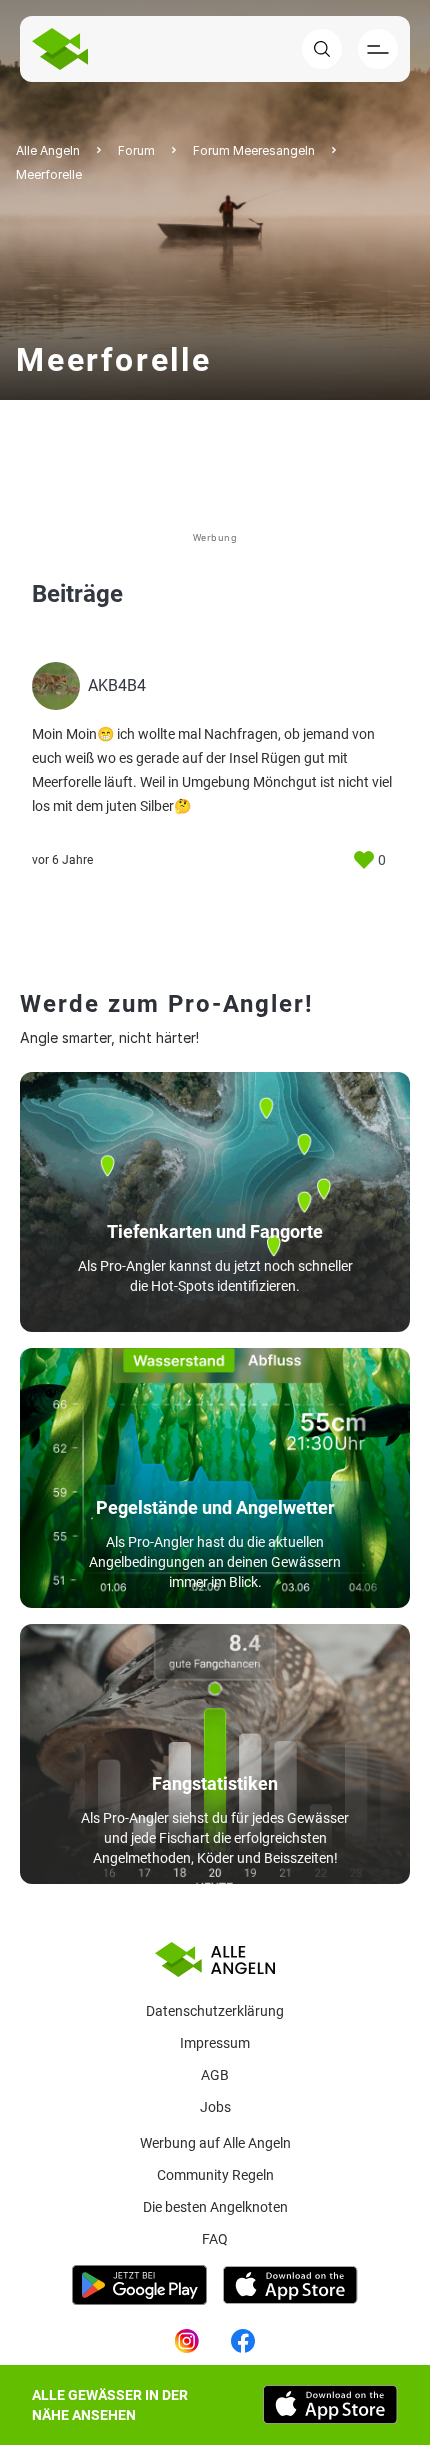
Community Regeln (215, 2175)
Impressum (215, 2043)
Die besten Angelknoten (215, 2207)
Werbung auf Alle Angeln (215, 2143)
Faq (215, 2239)
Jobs (215, 2107)
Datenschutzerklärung (215, 2011)
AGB (215, 2075)
